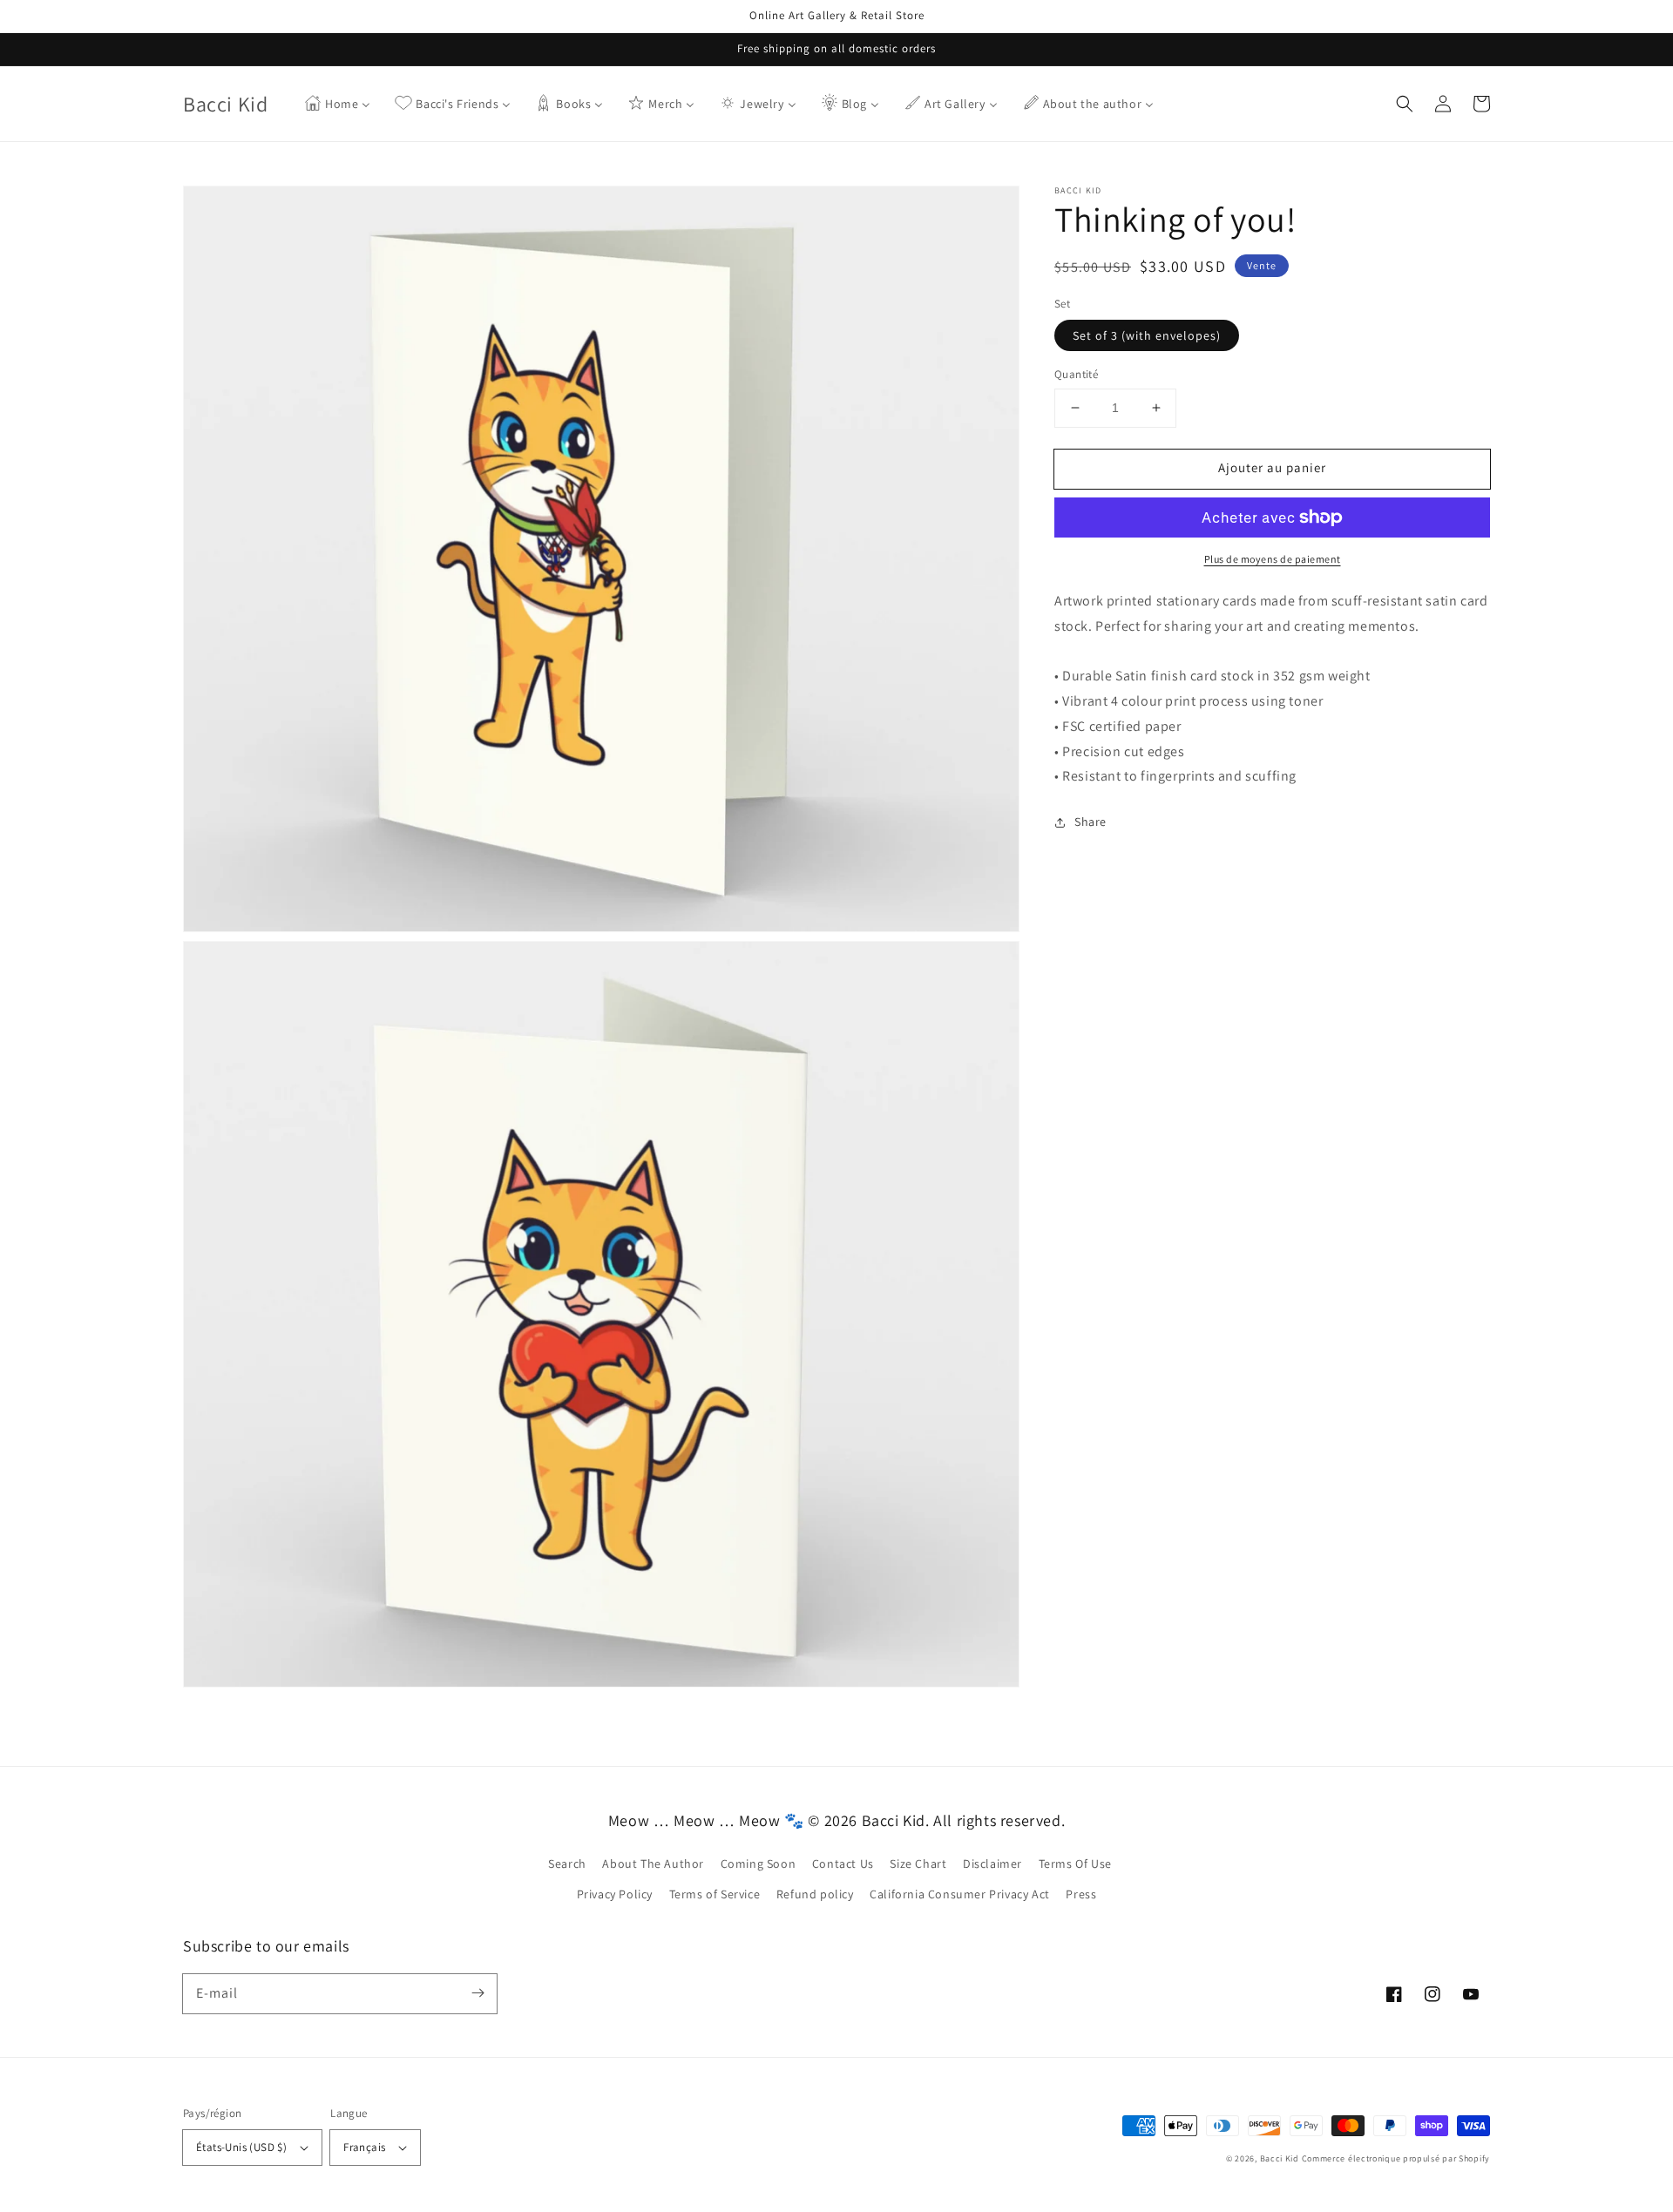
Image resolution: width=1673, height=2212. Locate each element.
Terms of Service (715, 1894)
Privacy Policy (615, 1894)
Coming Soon (759, 1864)
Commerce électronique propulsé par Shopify (1396, 2158)
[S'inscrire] (478, 1993)
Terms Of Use (1075, 1864)
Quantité (1076, 374)
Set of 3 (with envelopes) (1147, 335)
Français (364, 2147)
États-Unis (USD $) (241, 2147)
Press (1081, 1894)
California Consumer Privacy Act (960, 1894)
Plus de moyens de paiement (1273, 559)
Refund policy (815, 1894)
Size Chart (918, 1864)
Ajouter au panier (1272, 467)
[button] (1405, 104)
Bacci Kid (1280, 2158)
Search (567, 1864)
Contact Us (843, 1864)
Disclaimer (992, 1864)
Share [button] (1090, 822)
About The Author (653, 1864)
